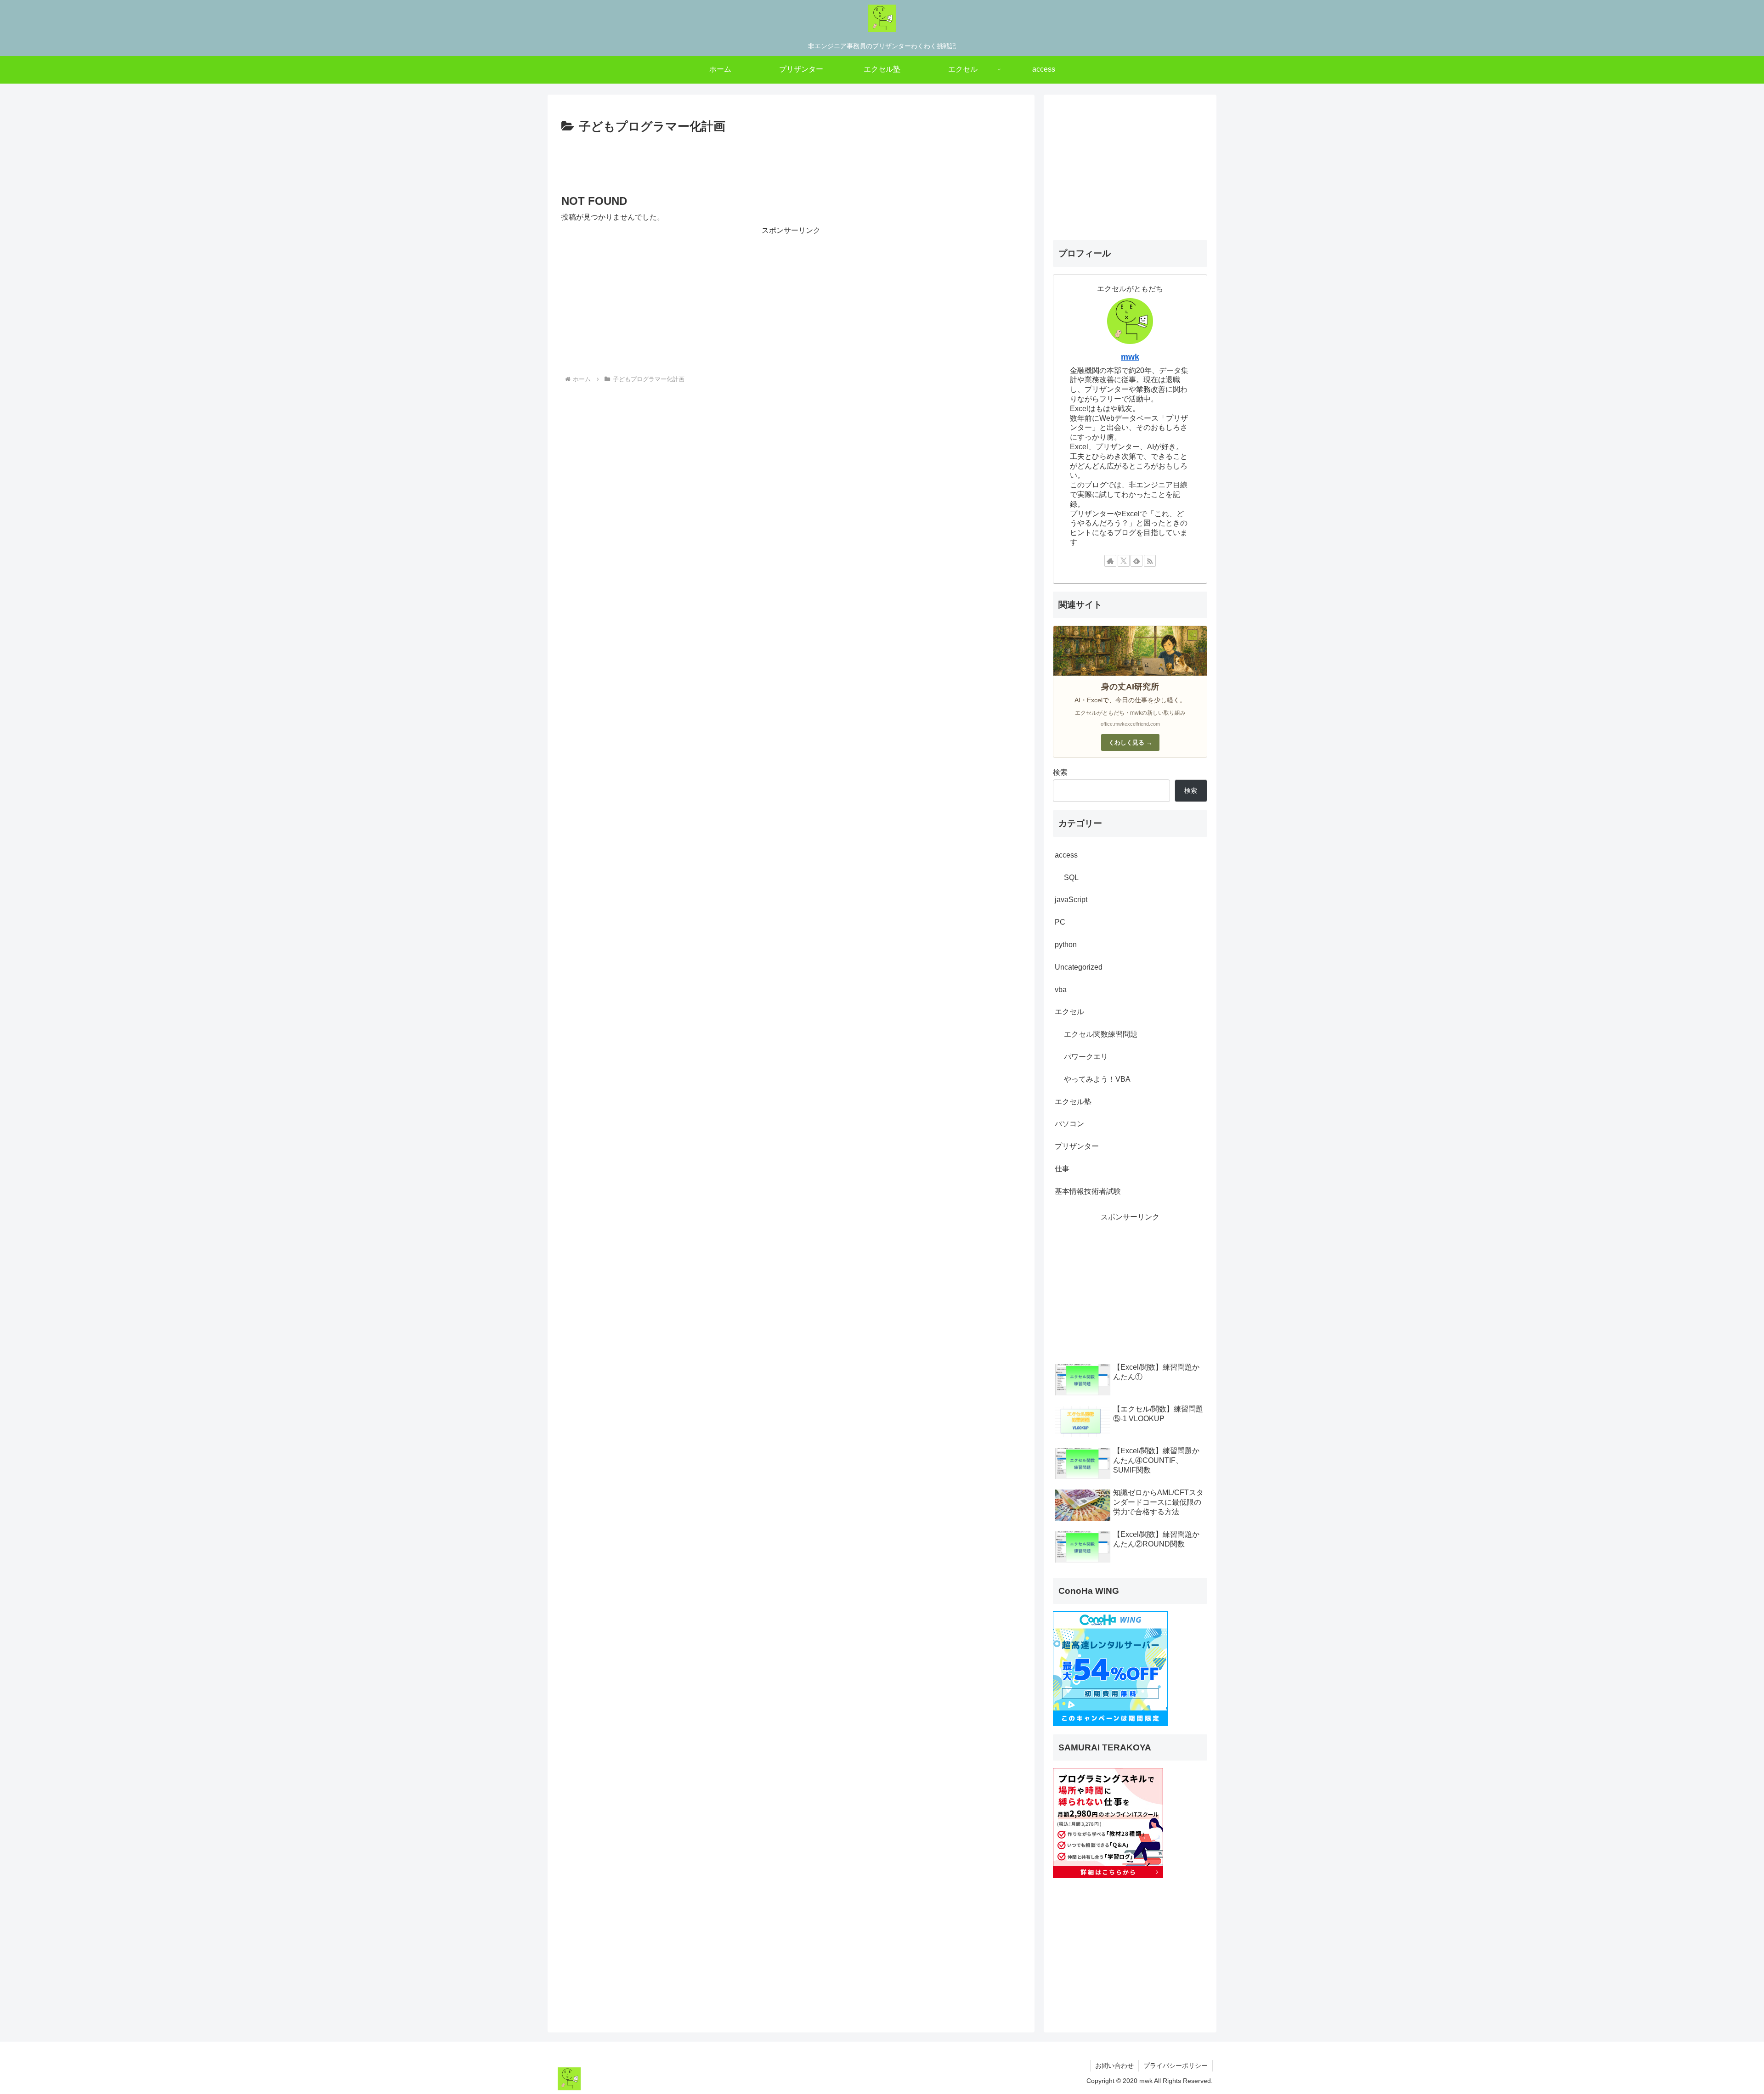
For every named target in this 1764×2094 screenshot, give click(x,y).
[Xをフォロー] (1124, 561)
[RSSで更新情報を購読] (1150, 561)
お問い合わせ (1114, 2066)
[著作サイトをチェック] (1110, 561)
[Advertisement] (791, 163)
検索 (1060, 772)
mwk (1130, 357)
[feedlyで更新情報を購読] (1136, 561)
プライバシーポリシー (1176, 2066)
